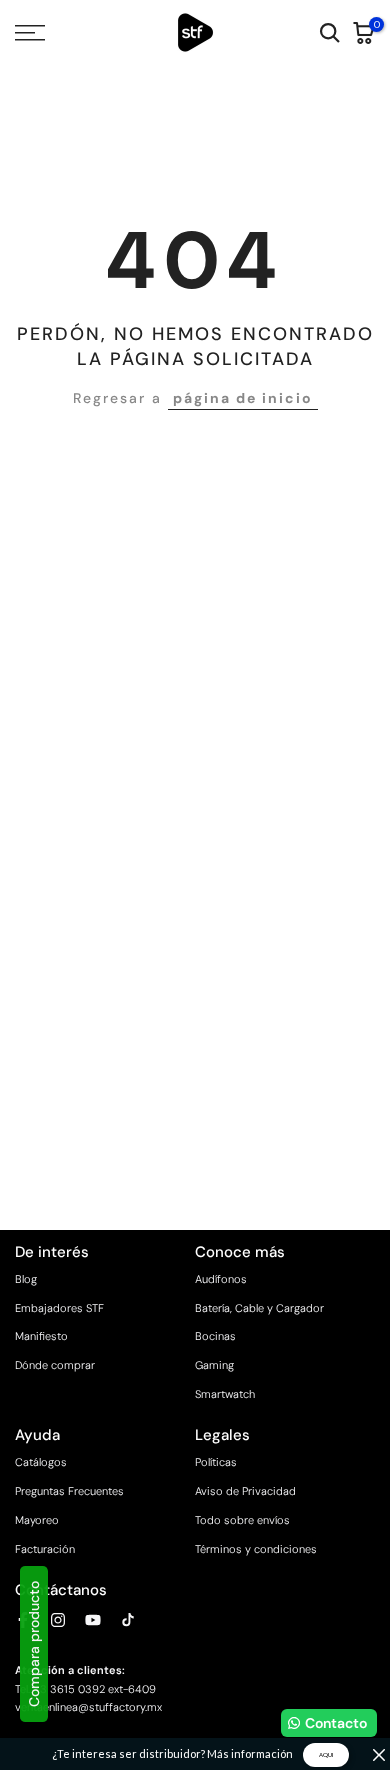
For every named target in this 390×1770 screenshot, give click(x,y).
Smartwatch (225, 1394)
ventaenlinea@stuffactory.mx (88, 1707)
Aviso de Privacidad (245, 1491)
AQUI (326, 1754)
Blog (26, 1279)
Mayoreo (37, 1520)
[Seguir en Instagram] (58, 1620)
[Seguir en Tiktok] (128, 1620)
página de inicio (243, 398)
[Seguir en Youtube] (93, 1620)
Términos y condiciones (256, 1549)
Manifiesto (41, 1336)
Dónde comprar (55, 1365)
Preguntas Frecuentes (69, 1491)
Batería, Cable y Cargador (259, 1308)
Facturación (45, 1549)
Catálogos (41, 1462)
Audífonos (221, 1279)
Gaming (214, 1365)
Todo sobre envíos (242, 1520)
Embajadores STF (59, 1308)
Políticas (216, 1462)
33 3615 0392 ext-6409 (94, 1689)
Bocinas (215, 1336)
